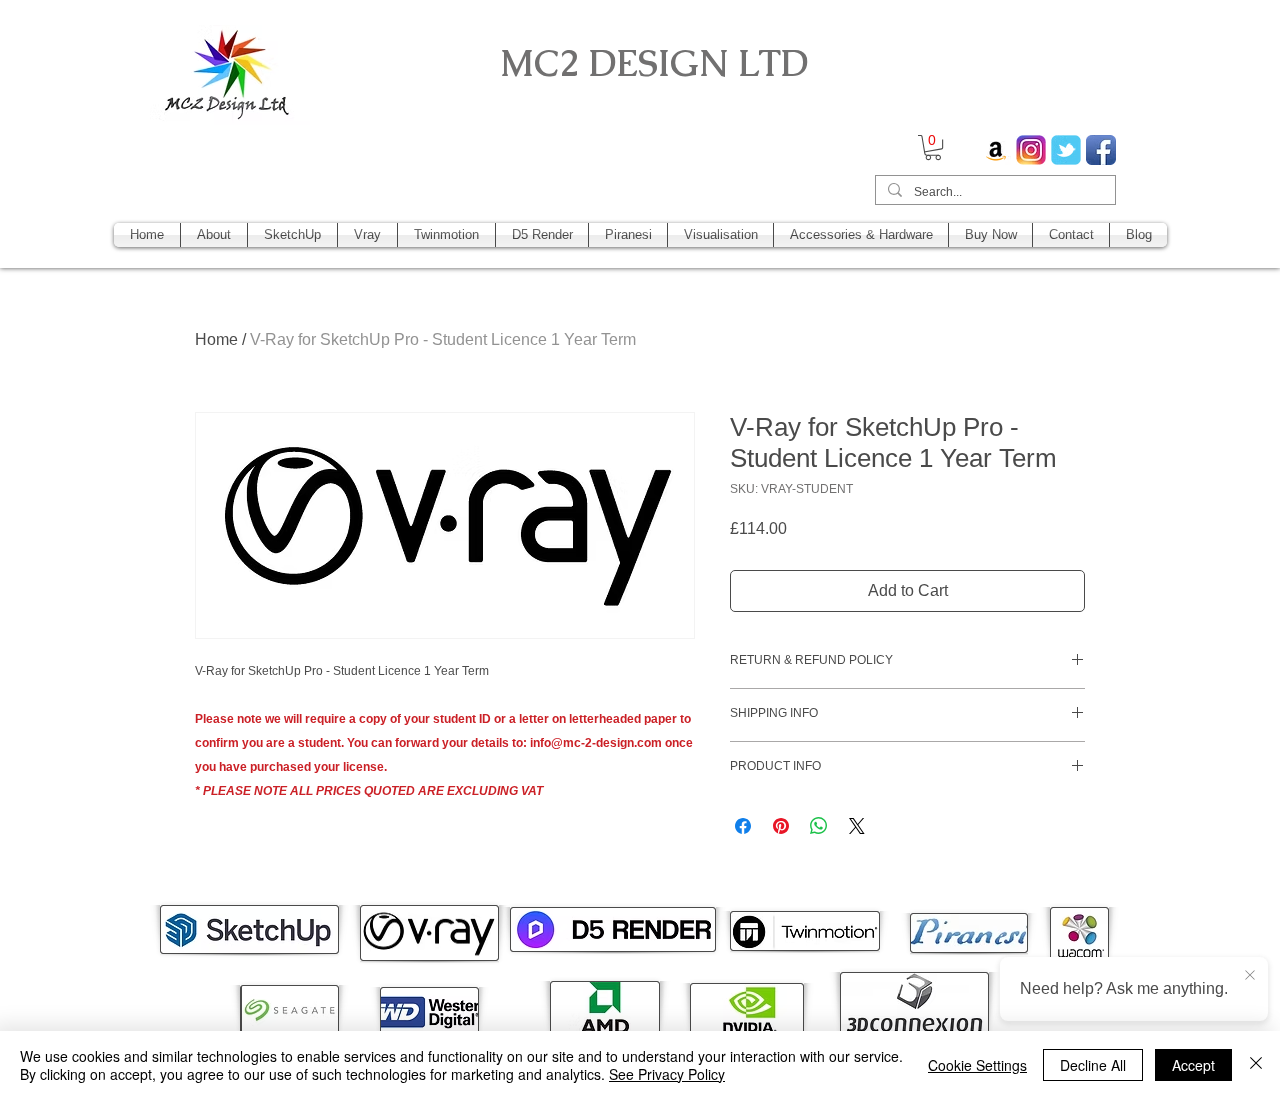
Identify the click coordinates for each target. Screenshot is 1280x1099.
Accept (1193, 1065)
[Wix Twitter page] (1066, 150)
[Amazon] (996, 150)
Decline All (1093, 1065)
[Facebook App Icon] (1101, 150)
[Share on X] (857, 826)
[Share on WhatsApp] (819, 826)
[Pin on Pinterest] (781, 826)
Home (216, 339)
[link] (933, 147)
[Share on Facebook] (743, 826)
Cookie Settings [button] (977, 1065)
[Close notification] (1250, 976)
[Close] (1256, 1065)
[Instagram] (1031, 150)
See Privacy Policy (667, 1074)
